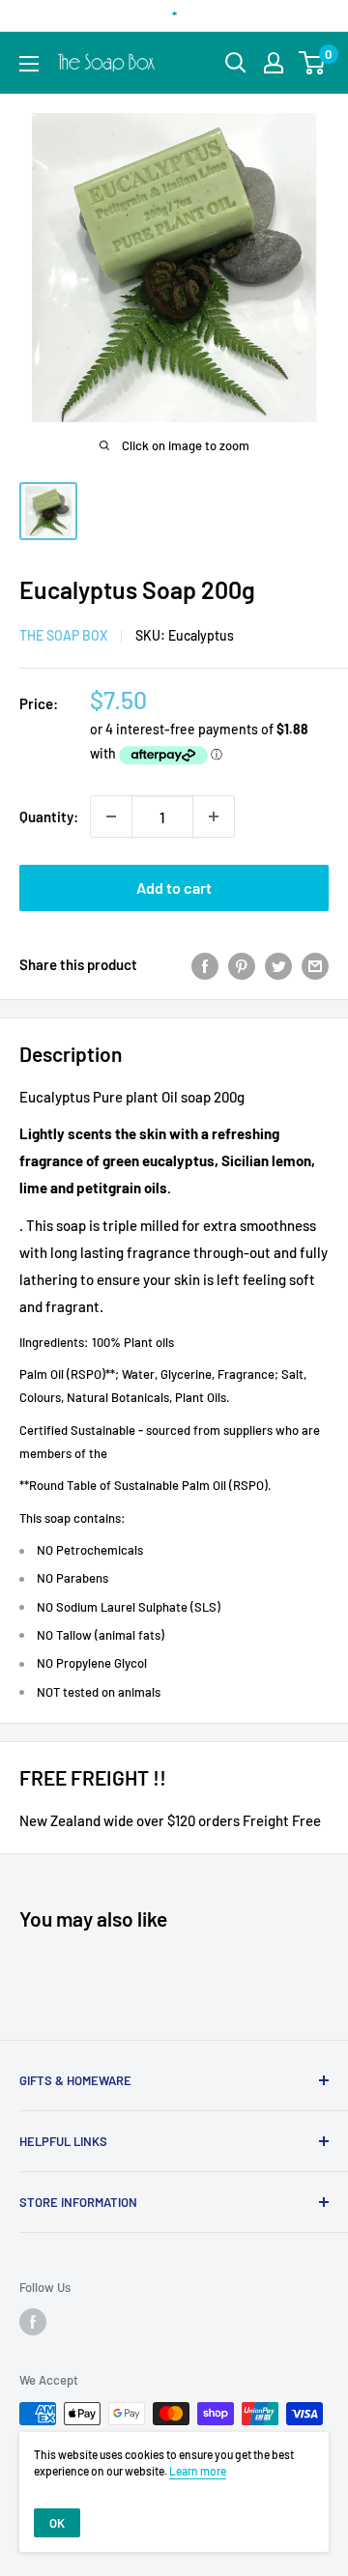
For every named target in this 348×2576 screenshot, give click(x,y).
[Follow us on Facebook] (33, 2322)
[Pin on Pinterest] (242, 964)
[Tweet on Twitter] (278, 964)
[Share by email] (315, 964)
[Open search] (236, 63)
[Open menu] (29, 64)
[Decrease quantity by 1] (111, 816)
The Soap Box (63, 635)
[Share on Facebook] (205, 964)
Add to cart (174, 887)
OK (57, 2523)
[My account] (274, 63)
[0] (313, 63)
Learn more (198, 2471)
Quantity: (49, 816)
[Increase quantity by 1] (214, 816)
